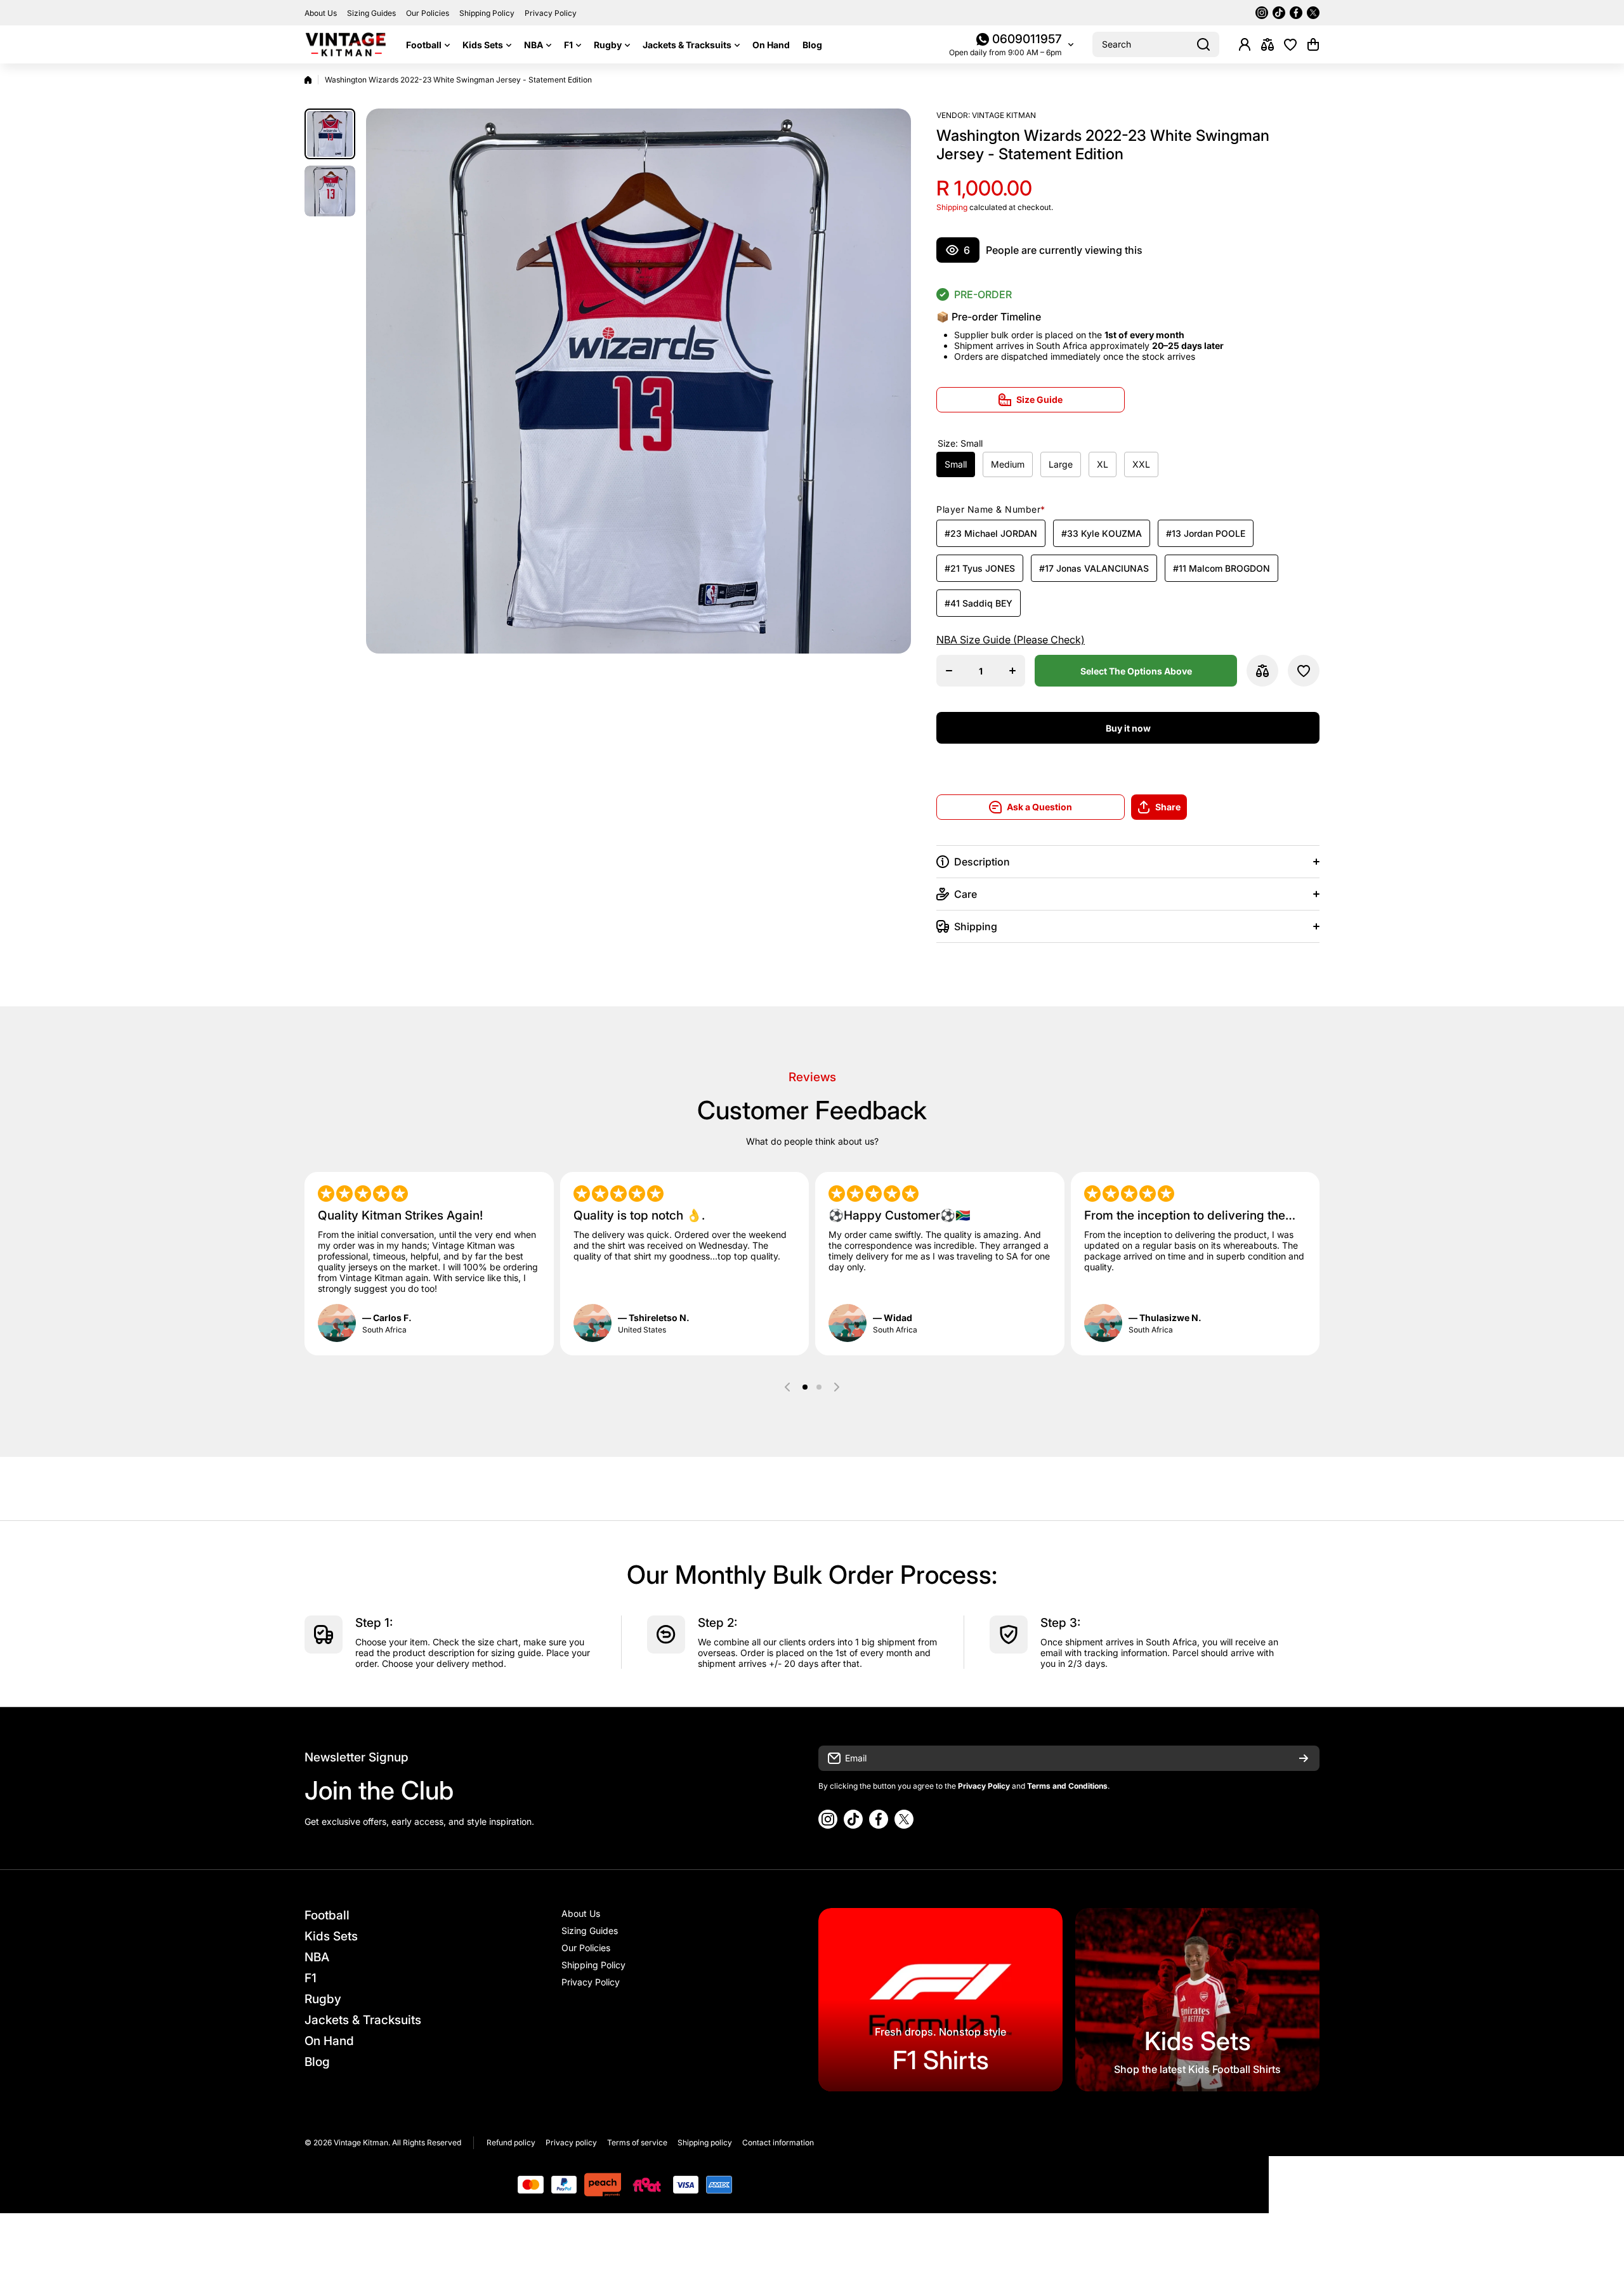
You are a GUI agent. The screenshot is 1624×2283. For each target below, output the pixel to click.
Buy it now (1128, 728)
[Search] (1203, 44)
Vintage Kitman (1004, 115)
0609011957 (1027, 39)
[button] (1313, 44)
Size (960, 443)
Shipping (952, 207)
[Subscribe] (1304, 1758)
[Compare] (1267, 44)
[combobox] (1156, 44)
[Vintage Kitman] (346, 44)
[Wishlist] (1290, 44)
